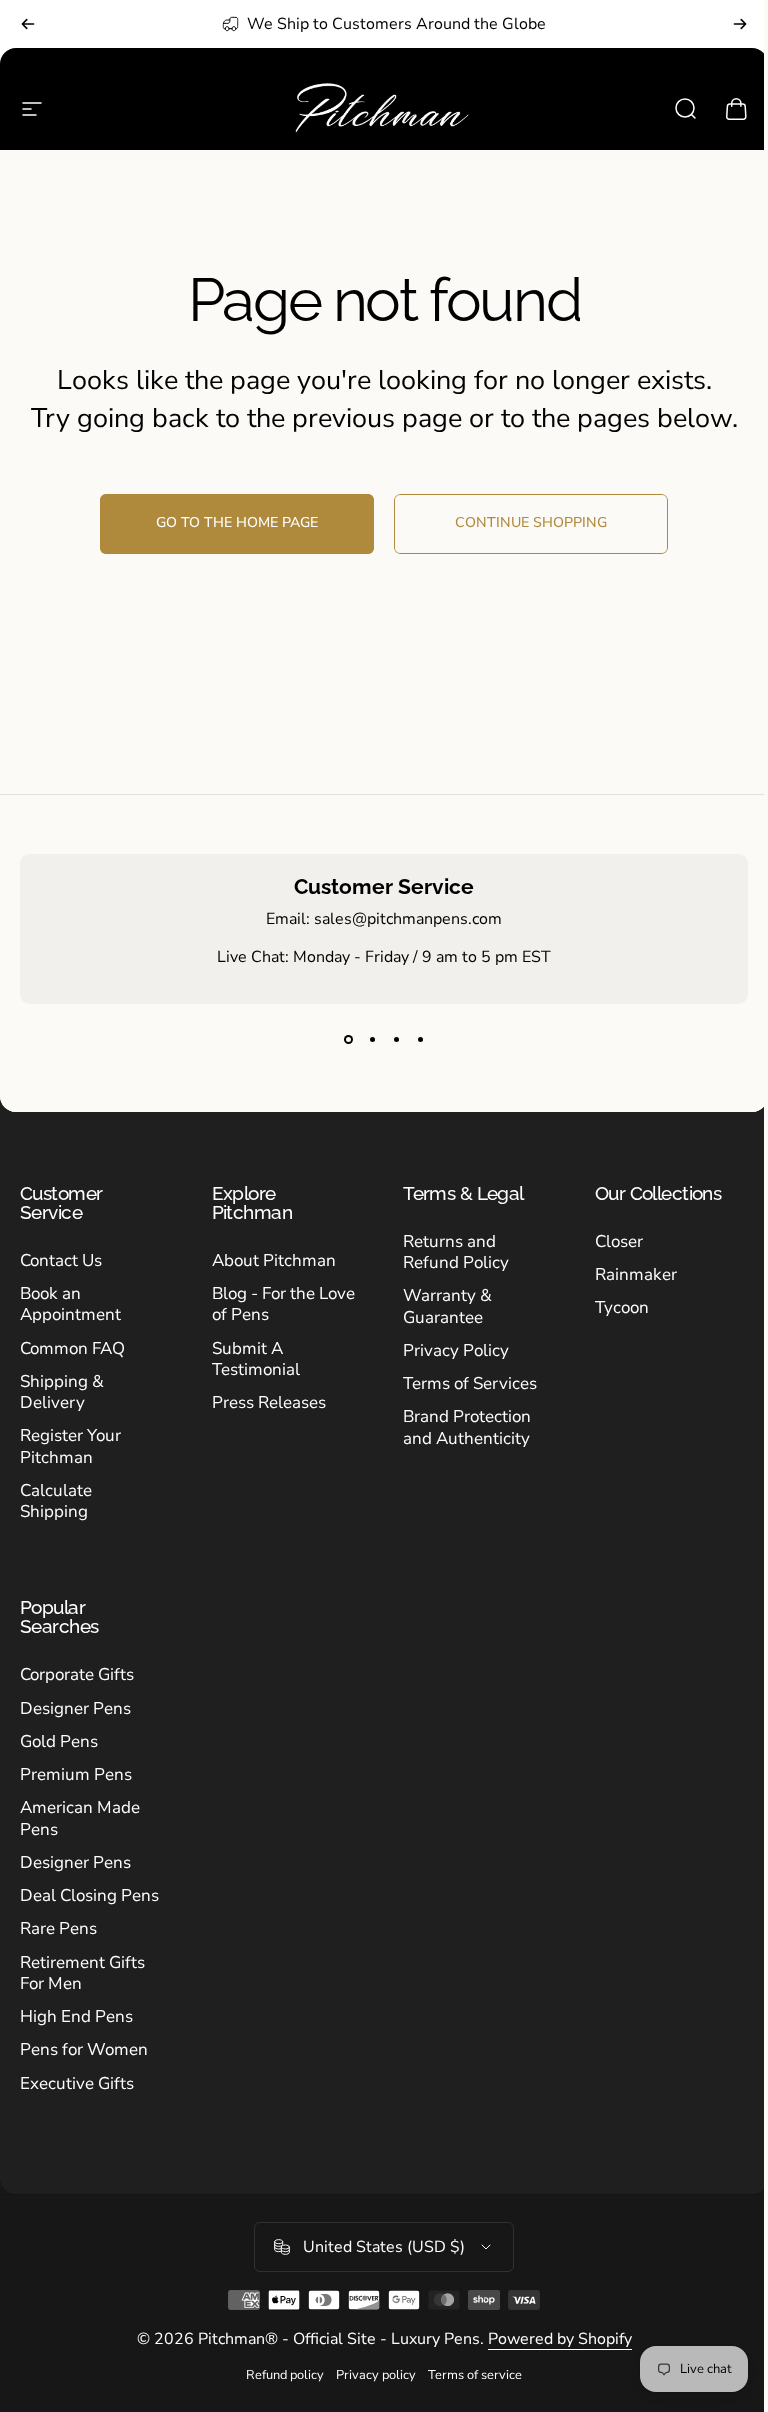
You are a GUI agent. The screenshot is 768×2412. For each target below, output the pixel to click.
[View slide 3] (396, 1040)
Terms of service (475, 2375)
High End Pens (76, 2016)
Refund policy (285, 2375)
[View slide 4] (420, 1040)
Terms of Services (470, 1383)
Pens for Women (84, 2049)
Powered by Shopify (560, 2339)
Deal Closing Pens (89, 1895)
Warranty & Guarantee (447, 1306)
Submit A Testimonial (256, 1359)
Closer (619, 1241)
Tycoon (622, 1307)
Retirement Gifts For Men (82, 1973)
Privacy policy (376, 2375)
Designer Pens (75, 1708)
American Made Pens (80, 1818)
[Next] (740, 24)
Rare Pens (58, 1928)
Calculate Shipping (56, 1501)
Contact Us (61, 1260)
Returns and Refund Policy (456, 1252)
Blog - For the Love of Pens (283, 1304)
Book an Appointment (70, 1304)
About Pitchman (274, 1260)
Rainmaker (636, 1274)
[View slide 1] (348, 1040)
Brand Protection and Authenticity (467, 1427)
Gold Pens (59, 1741)
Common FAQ (72, 1348)
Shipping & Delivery (62, 1392)
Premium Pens (76, 1774)
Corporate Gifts (77, 1674)
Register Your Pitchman (70, 1446)
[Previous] (28, 24)
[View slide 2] (372, 1040)
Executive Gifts (77, 2083)
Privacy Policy (456, 1350)
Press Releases (269, 1402)
